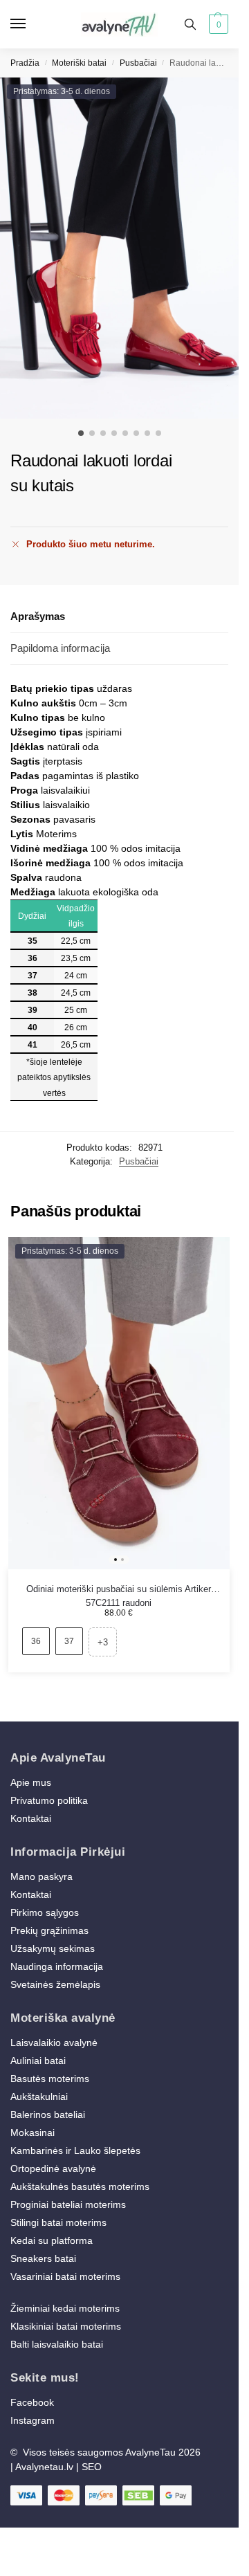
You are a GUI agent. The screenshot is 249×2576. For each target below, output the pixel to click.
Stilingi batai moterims (58, 2222)
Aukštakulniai (39, 2097)
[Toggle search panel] (190, 24)
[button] (217, 24)
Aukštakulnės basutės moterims (80, 2186)
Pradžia (25, 63)
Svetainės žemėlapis (55, 1984)
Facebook (32, 2402)
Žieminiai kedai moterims (65, 2308)
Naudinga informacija (57, 1966)
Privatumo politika (49, 1800)
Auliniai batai (38, 2061)
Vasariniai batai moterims (65, 2276)
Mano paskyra (43, 1876)
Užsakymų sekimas (53, 1948)
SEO (92, 2467)
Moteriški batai (79, 63)
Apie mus (31, 1782)
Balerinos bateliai (48, 2114)
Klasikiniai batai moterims (66, 2326)
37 (69, 1641)
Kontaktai (31, 1818)
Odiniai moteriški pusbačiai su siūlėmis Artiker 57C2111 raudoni (119, 1590)
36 (36, 1641)
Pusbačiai (138, 63)
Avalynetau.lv (44, 2467)
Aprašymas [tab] (38, 616)
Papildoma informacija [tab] (60, 648)
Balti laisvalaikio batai (57, 2344)
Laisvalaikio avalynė (54, 2043)
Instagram (33, 2420)
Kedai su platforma (52, 2240)
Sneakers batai (43, 2258)
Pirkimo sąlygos (45, 1912)
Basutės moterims (50, 2079)
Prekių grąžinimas (49, 1930)
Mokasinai (33, 2132)
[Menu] (31, 24)
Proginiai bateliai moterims (68, 2204)
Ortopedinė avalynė (53, 2168)
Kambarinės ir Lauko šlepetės (75, 2150)
